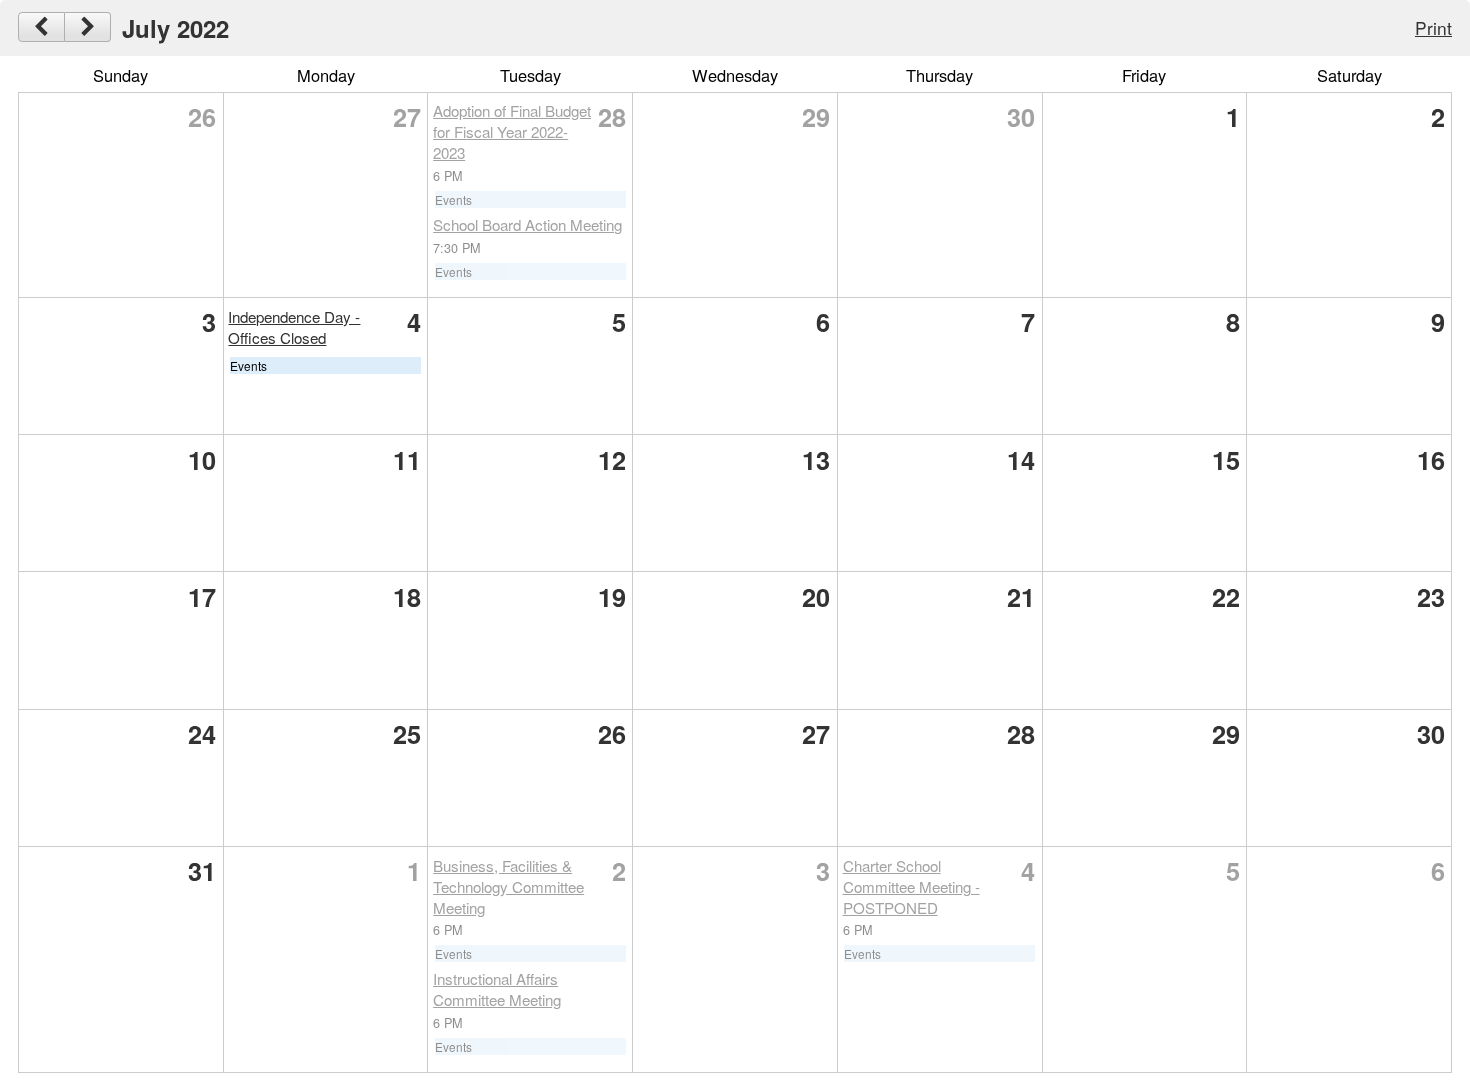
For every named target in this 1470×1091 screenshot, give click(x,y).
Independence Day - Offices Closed (294, 327)
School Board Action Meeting (527, 224)
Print (1433, 27)
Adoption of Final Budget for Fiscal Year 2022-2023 (512, 131)
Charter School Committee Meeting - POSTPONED (911, 886)
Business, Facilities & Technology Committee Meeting (508, 886)
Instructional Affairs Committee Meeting (497, 989)
